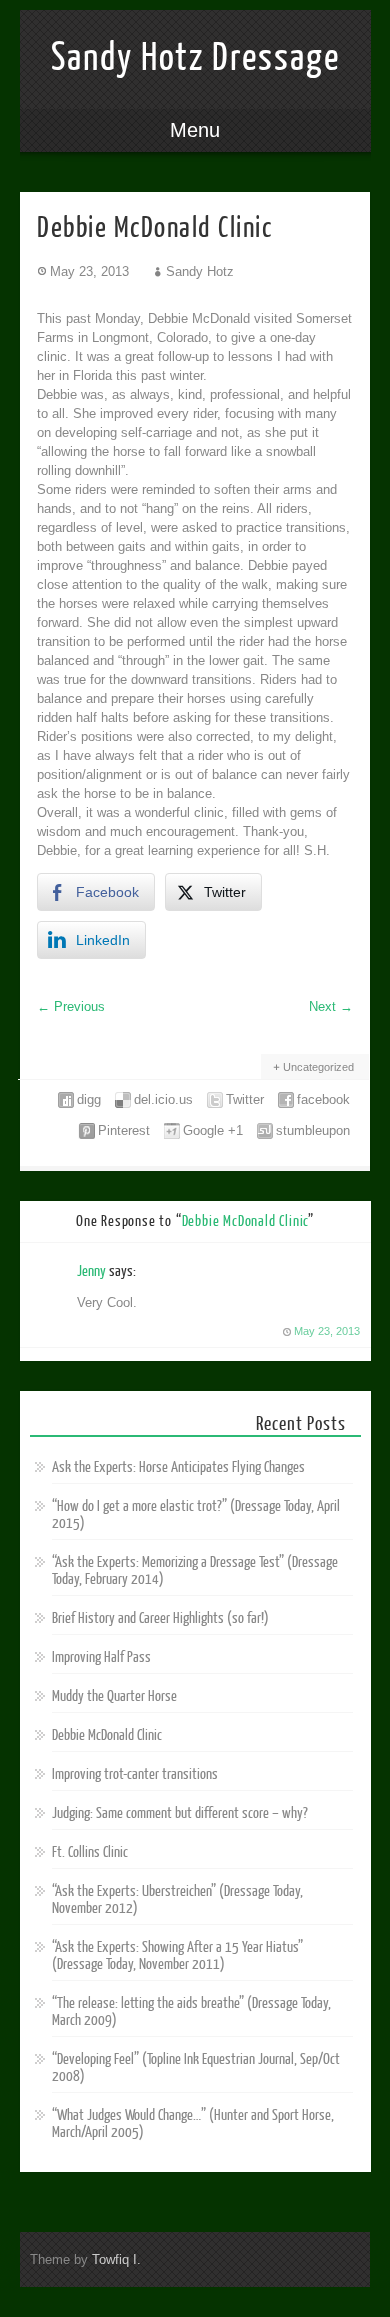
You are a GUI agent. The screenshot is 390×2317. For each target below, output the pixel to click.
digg (89, 1099)
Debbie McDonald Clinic (107, 1735)
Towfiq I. (116, 2259)
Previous (71, 1006)
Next (331, 1006)
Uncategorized (318, 1067)
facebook (323, 1099)
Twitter (245, 1099)
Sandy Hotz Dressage (195, 58)
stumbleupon (313, 1130)
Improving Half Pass (101, 1657)
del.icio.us (163, 1099)
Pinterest (124, 1130)
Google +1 (213, 1130)
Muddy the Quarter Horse (114, 1696)
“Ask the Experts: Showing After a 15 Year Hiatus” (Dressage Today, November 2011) (177, 1956)
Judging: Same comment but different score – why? (180, 1813)
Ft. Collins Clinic (90, 1852)
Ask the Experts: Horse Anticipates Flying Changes (178, 1467)
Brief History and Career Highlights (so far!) (160, 1618)
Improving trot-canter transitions (135, 1774)
